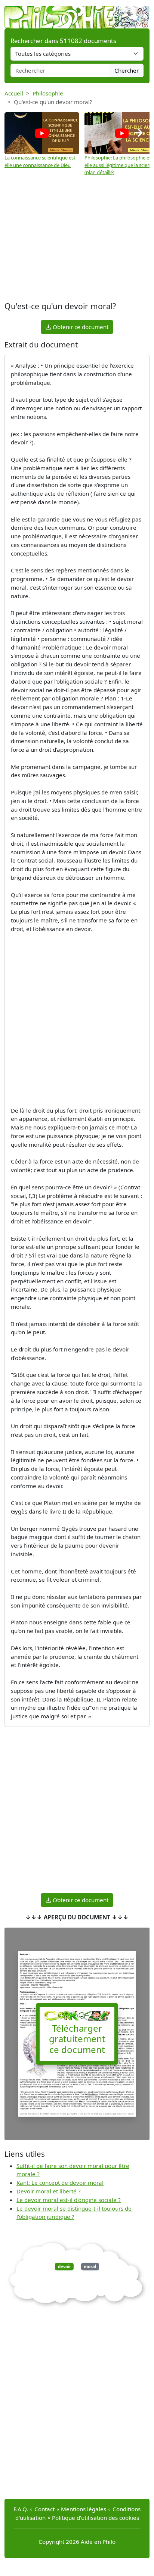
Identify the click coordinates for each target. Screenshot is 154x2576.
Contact (44, 2509)
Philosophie (48, 93)
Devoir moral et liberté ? (49, 2191)
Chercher (127, 70)
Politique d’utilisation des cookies (96, 2518)
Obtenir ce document (80, 327)
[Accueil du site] (77, 13)
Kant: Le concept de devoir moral (60, 2183)
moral (90, 2267)
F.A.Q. (21, 2509)
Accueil (14, 93)
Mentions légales (84, 2509)
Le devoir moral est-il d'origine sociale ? (69, 2200)
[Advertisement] (77, 240)
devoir (64, 2267)
